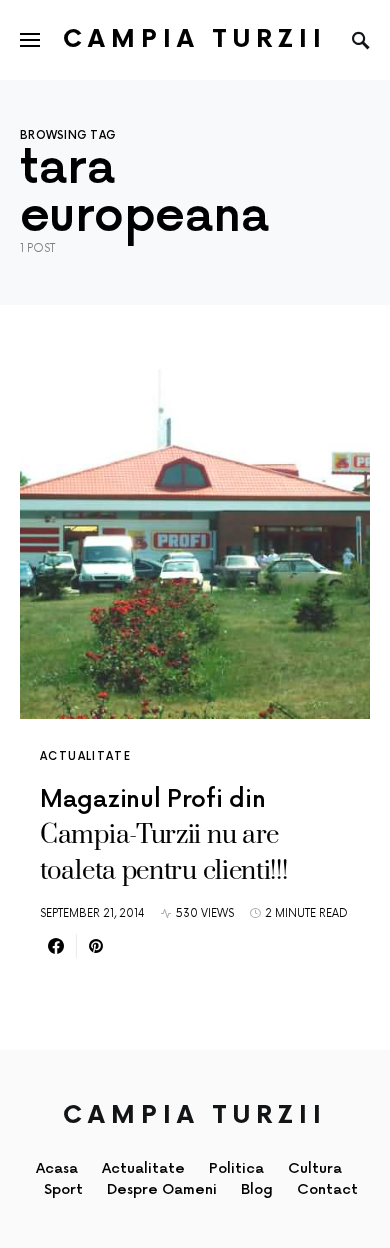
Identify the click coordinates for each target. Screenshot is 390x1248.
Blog (257, 1189)
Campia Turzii (195, 39)
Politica (236, 1168)
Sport (63, 1189)
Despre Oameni (162, 1189)
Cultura (315, 1168)
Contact (327, 1189)
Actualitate (85, 756)
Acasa (57, 1168)
